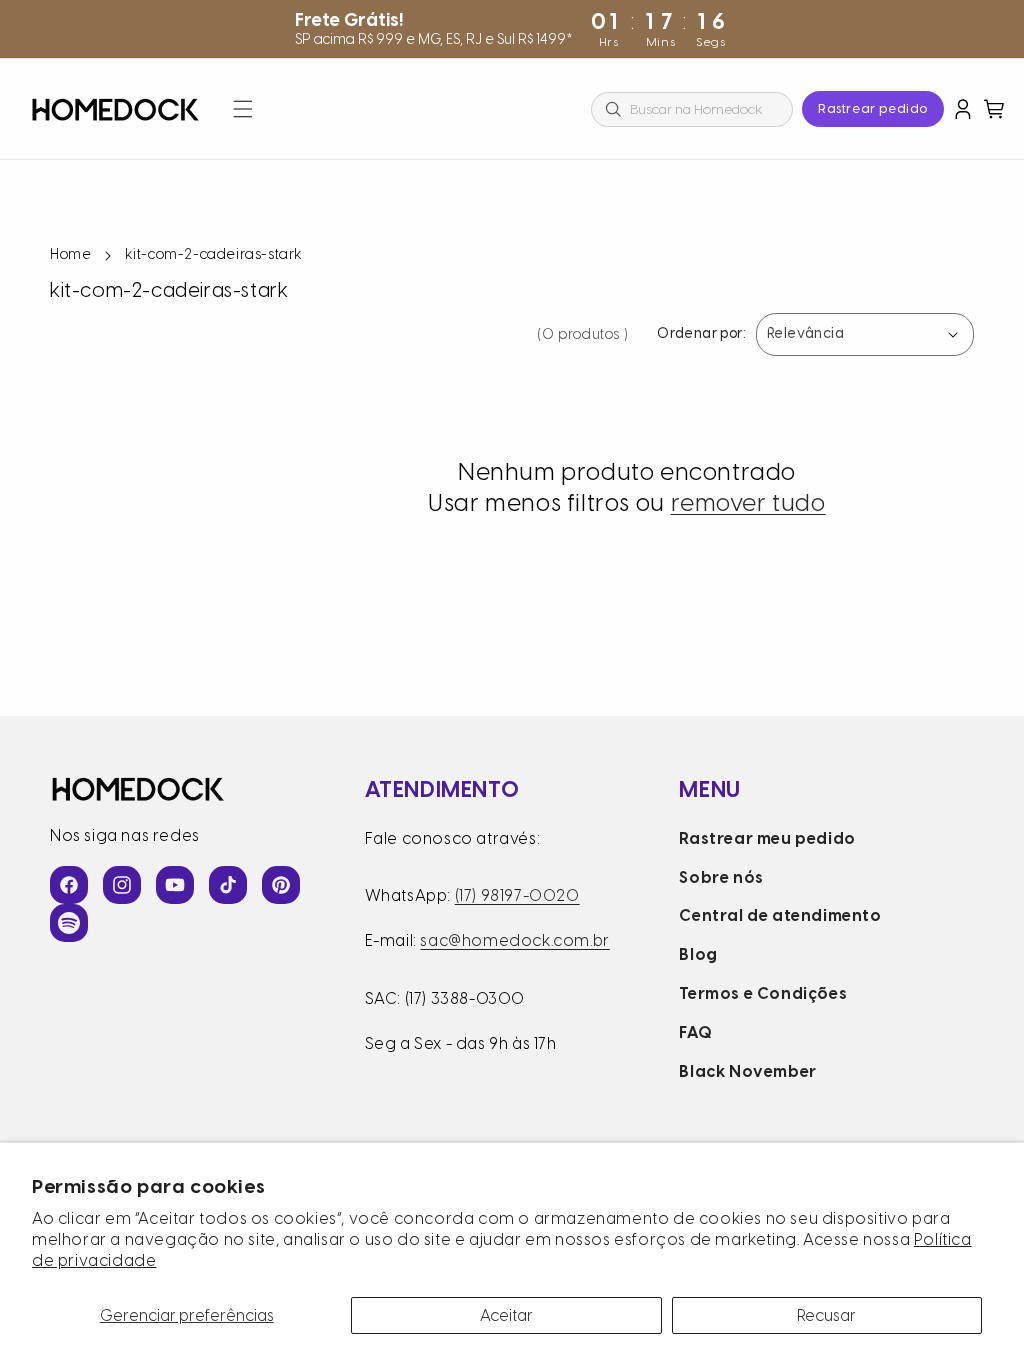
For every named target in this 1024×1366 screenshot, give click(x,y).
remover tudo (748, 502)
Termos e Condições (763, 993)
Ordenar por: (701, 334)
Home (70, 254)
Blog (698, 954)
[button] (243, 109)
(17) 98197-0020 (517, 895)
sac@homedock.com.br (514, 940)
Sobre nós (721, 877)
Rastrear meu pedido (767, 838)
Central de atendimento (780, 915)
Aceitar (506, 1315)
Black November (747, 1071)
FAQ (695, 1032)
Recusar (826, 1315)
